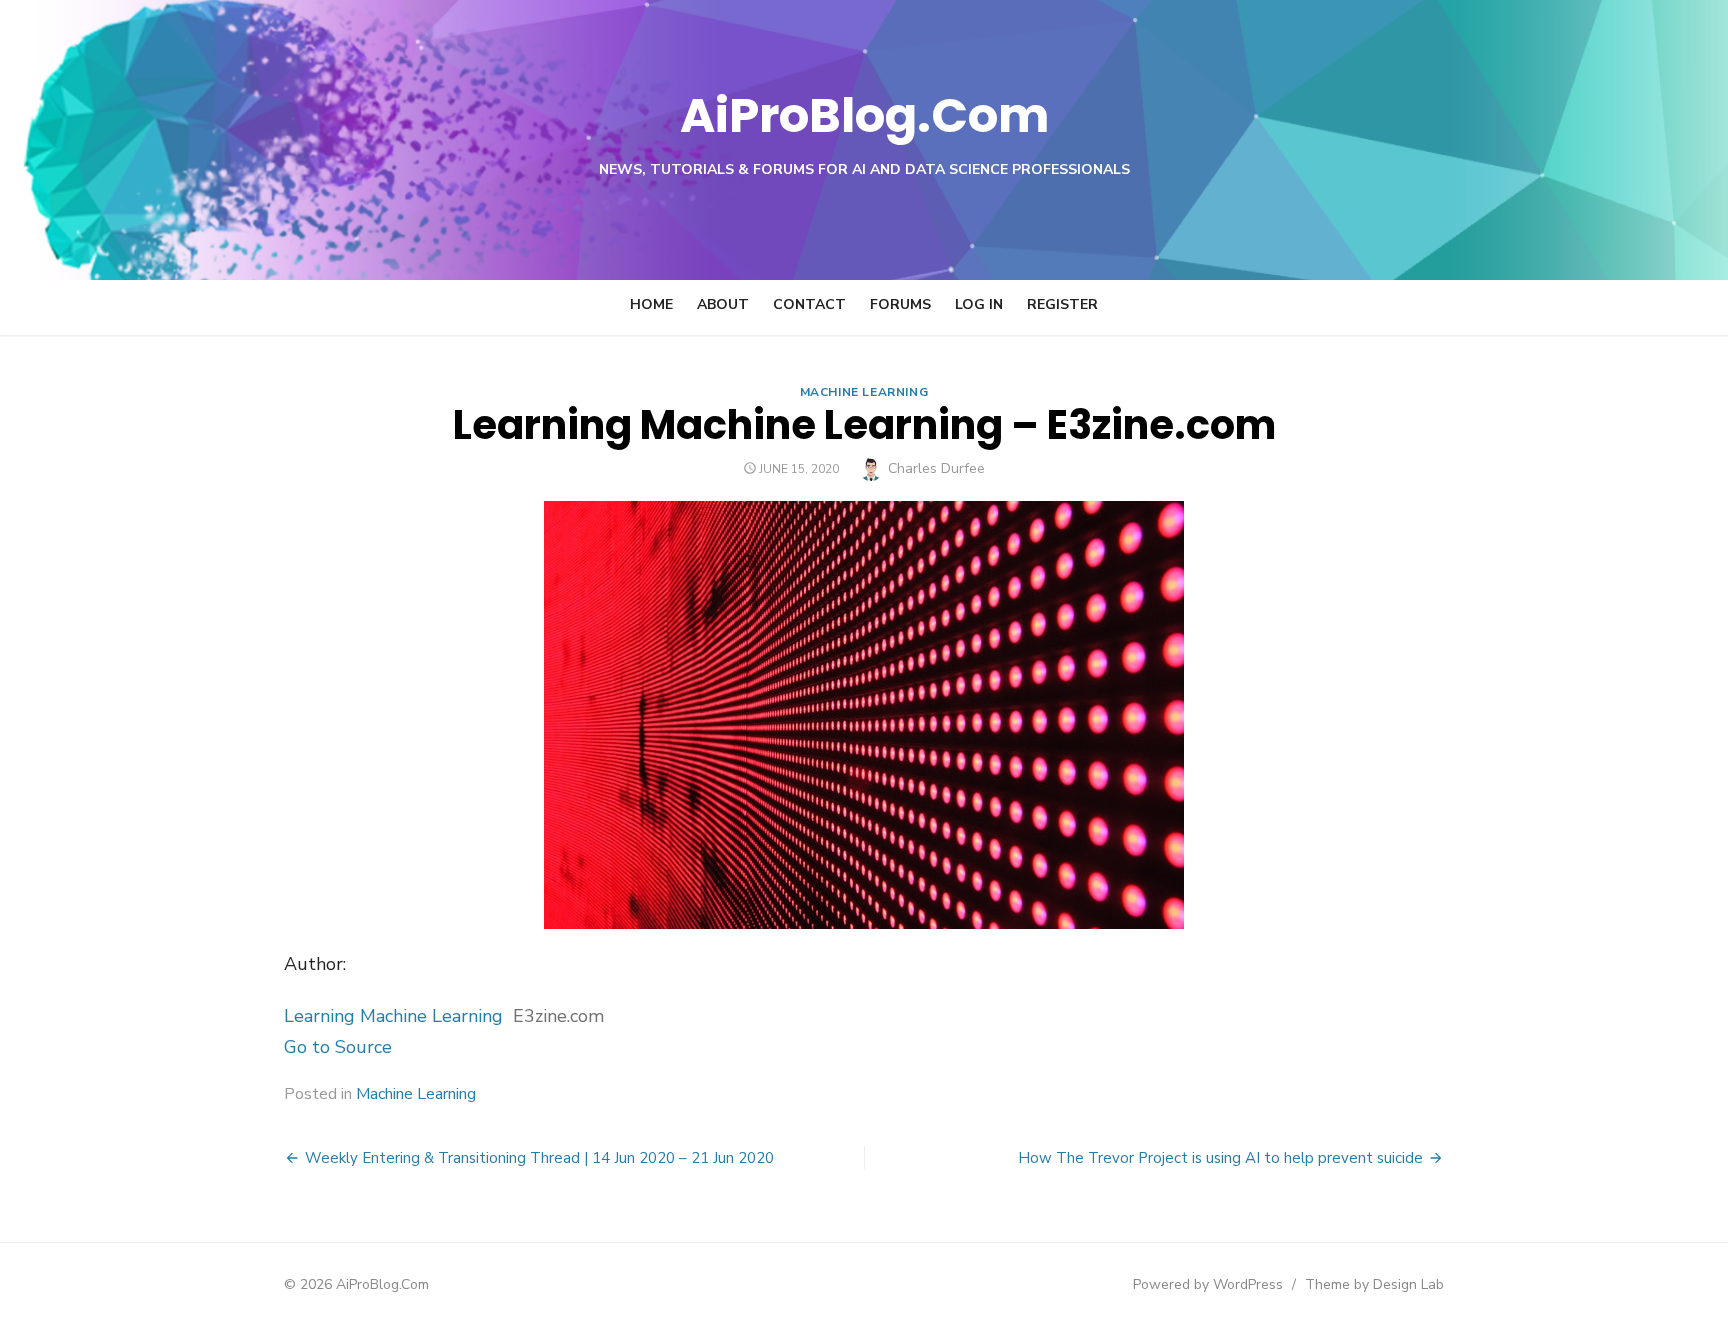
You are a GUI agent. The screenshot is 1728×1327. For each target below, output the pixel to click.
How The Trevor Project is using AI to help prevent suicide (1220, 1158)
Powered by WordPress (1208, 1284)
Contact (809, 304)
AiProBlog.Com (864, 115)
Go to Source (338, 1047)
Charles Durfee (936, 468)
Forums (900, 304)
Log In (979, 304)
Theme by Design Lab (1374, 1284)
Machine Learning (864, 392)
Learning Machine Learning (393, 1016)
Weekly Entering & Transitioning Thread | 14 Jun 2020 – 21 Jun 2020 (539, 1158)
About (723, 304)
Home (651, 304)
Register (1062, 304)
